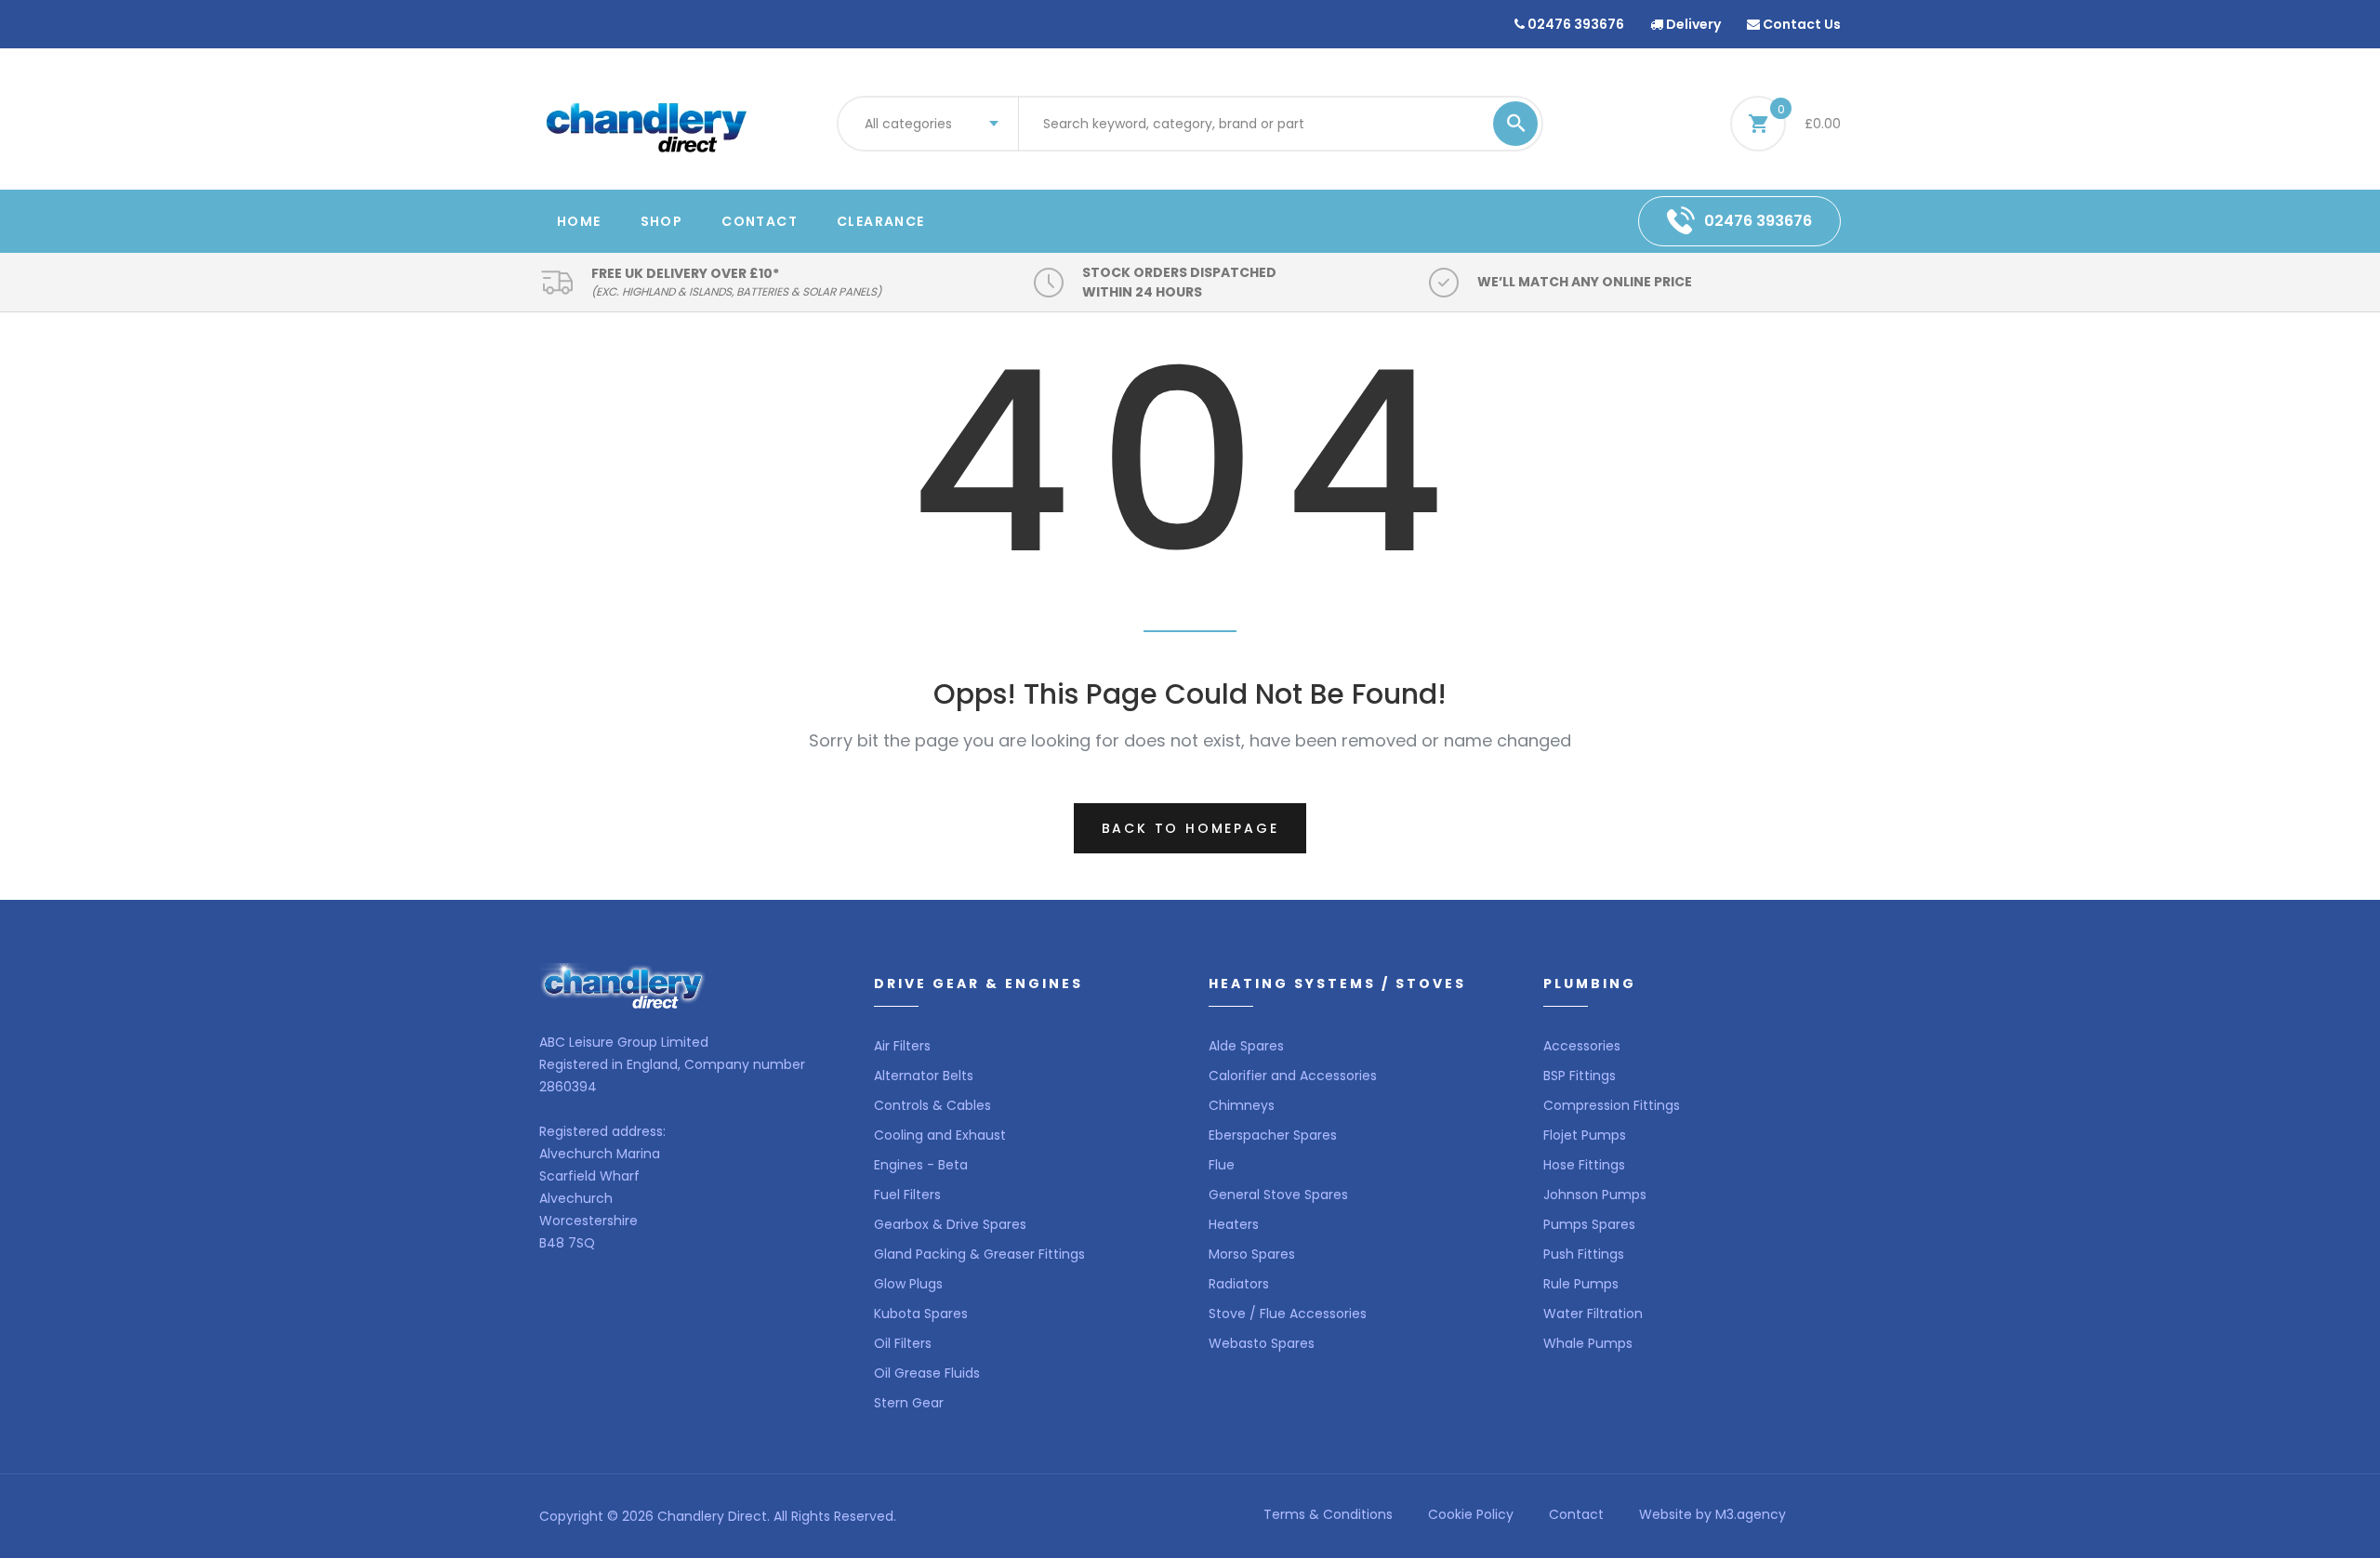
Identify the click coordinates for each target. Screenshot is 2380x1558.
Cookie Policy (1471, 1514)
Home (579, 221)
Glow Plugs (908, 1284)
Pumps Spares (1589, 1224)
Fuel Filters (907, 1195)
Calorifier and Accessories (1293, 1076)
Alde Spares (1246, 1046)
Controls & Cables (932, 1105)
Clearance (881, 221)
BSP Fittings (1580, 1076)
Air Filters (902, 1046)
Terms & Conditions (1328, 1514)
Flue (1222, 1165)
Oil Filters (903, 1343)
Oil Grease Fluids (927, 1373)
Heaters (1234, 1224)
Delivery (1692, 24)
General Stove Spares (1278, 1195)
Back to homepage (1190, 828)
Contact (760, 221)
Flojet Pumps (1585, 1135)
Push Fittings (1584, 1254)
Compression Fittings (1612, 1105)
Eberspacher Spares (1273, 1135)
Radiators (1239, 1284)
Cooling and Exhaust (940, 1135)
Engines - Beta (921, 1165)
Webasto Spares (1262, 1343)
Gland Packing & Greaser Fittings (979, 1254)
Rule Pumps (1581, 1284)
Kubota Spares (921, 1314)
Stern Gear (909, 1403)
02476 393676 (1574, 24)
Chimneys (1242, 1105)
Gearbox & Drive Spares (950, 1224)
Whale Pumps (1588, 1343)
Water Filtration (1593, 1314)
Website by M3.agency (1712, 1514)
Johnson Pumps (1595, 1195)
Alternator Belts (924, 1076)
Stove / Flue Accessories (1288, 1314)
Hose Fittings (1584, 1165)
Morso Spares (1252, 1254)
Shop (662, 221)
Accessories (1582, 1046)
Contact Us (1800, 24)
